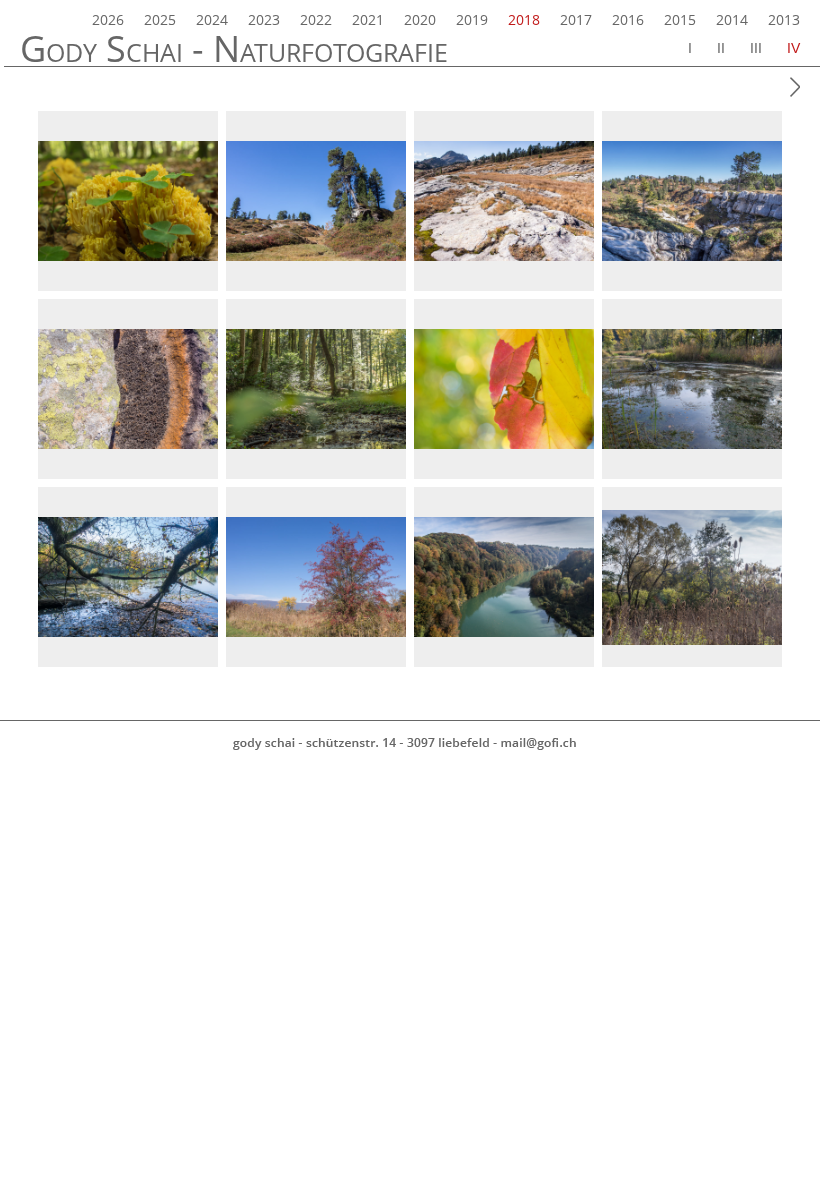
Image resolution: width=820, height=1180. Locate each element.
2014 (732, 19)
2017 (576, 19)
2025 (160, 19)
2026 (108, 19)
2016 (628, 19)
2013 (784, 19)
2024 (212, 19)
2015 (680, 19)
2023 (264, 19)
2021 (368, 19)
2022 (316, 19)
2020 (420, 19)
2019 (472, 19)
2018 (524, 19)
